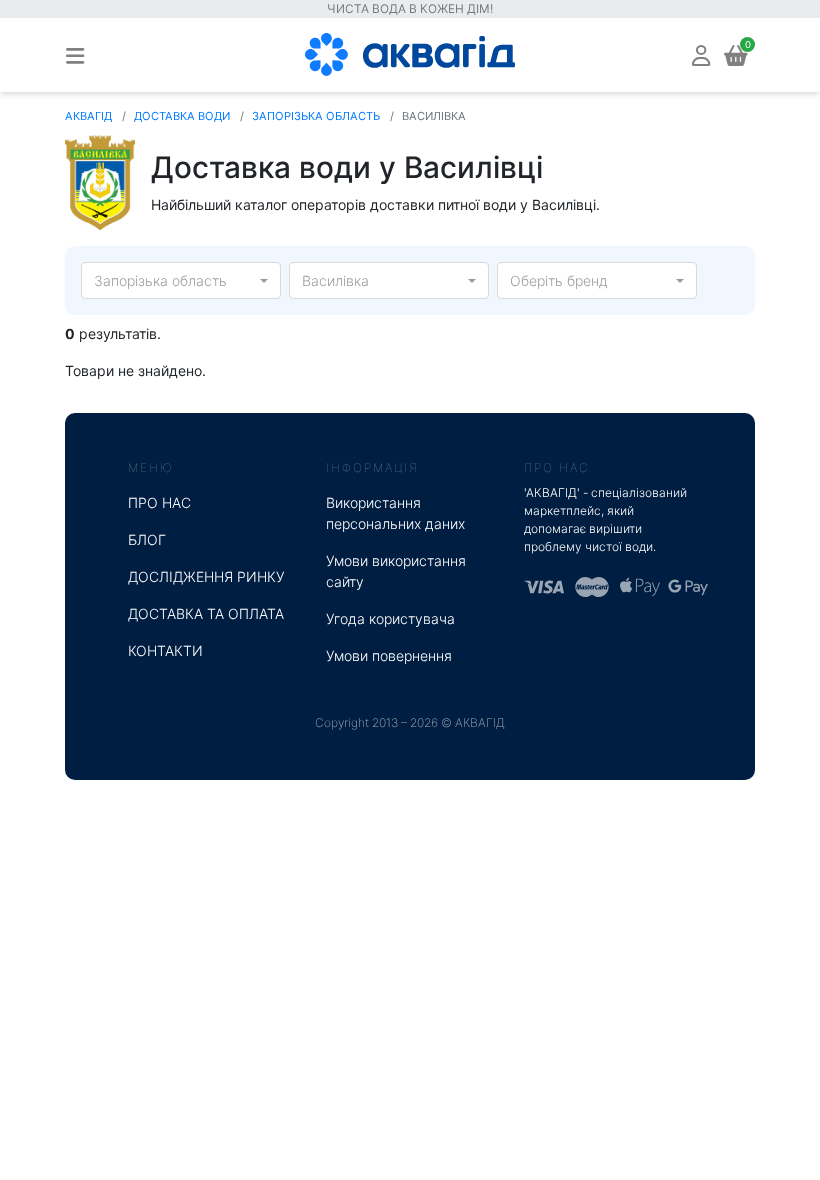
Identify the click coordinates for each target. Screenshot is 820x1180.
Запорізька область (160, 280)
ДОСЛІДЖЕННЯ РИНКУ (206, 576)
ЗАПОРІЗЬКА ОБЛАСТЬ (316, 116)
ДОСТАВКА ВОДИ (182, 116)
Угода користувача (390, 618)
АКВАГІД (88, 116)
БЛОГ (147, 539)
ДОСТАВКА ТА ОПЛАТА (206, 613)
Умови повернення (389, 655)
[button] (701, 54)
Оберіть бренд (559, 280)
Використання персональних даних (395, 513)
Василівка (335, 280)
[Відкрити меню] (75, 55)
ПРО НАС (159, 502)
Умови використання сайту (396, 571)
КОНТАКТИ (165, 650)
